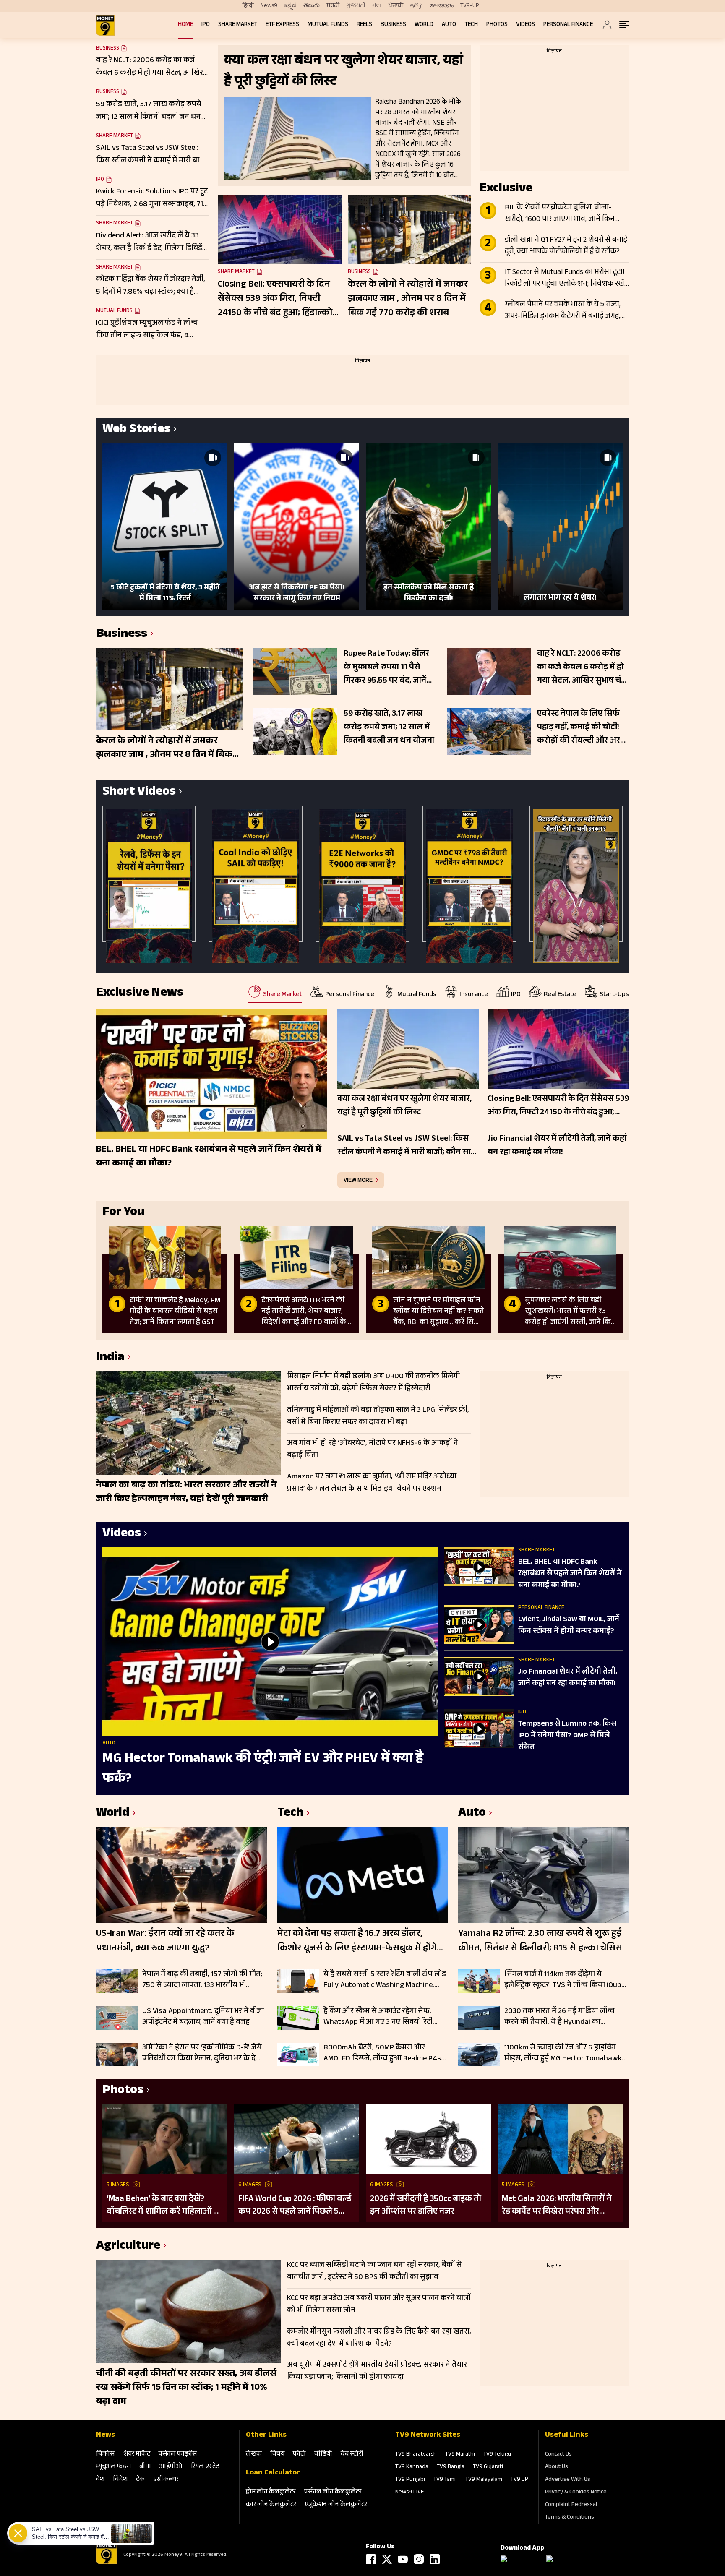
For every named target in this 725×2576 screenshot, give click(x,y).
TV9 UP (519, 2480)
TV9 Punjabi (410, 2480)
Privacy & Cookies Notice (576, 2493)
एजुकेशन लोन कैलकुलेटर (336, 2505)
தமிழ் (416, 6)
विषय (277, 2455)
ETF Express (282, 25)
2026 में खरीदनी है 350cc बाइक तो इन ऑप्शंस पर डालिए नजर (426, 2206)
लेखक (254, 2455)
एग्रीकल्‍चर (166, 2480)
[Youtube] (403, 2559)
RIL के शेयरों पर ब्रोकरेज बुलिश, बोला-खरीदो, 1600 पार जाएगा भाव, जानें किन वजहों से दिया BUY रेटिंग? (560, 214)
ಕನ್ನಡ (290, 6)
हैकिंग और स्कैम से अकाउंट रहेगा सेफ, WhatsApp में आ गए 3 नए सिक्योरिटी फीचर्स (378, 2017)
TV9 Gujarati (488, 2467)
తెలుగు (312, 6)
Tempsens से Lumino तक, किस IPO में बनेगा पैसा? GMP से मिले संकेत (567, 1736)
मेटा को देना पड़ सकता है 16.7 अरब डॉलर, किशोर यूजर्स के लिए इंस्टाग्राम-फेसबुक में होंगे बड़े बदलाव (357, 1942)
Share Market (238, 25)
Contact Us (558, 2455)
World (424, 25)
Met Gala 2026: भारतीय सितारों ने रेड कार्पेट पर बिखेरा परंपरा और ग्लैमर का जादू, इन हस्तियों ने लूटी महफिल (557, 2206)
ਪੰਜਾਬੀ (396, 6)
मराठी (333, 6)
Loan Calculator (273, 2473)
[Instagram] (419, 2559)
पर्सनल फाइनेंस (178, 2455)
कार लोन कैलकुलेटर (271, 2505)
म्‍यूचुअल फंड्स (113, 2467)
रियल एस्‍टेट (205, 2467)
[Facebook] (371, 2559)
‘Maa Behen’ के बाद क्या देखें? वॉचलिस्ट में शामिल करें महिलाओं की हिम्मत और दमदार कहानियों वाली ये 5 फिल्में (165, 2206)
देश (100, 2480)
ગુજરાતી (356, 6)
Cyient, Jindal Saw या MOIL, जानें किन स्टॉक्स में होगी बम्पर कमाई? (569, 1626)
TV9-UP (470, 6)
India (110, 1358)
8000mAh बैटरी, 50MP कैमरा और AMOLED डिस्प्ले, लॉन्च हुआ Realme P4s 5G (382, 2053)
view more (358, 1180)
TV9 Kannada (412, 2467)
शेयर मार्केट (137, 2455)
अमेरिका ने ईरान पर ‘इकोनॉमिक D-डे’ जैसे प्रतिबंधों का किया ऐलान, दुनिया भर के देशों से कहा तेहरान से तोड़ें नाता (203, 2053)
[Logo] (107, 2563)
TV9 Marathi (460, 2455)
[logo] (105, 25)
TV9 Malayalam (484, 2480)
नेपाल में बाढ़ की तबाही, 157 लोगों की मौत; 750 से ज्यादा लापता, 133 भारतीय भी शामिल (202, 1980)
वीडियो (323, 2455)
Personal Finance (568, 25)
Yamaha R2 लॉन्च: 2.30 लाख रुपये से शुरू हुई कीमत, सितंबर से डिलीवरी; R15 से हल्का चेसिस (540, 1942)
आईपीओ (171, 2467)
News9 (269, 6)
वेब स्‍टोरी (352, 2455)
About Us (557, 2467)
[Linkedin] (435, 2559)
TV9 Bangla (451, 2467)
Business (393, 25)
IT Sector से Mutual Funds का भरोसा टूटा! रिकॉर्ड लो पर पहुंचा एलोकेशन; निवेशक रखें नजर (565, 279)
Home (185, 25)
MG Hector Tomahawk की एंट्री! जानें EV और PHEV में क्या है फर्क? (263, 1769)
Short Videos (139, 793)
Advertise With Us (568, 2480)
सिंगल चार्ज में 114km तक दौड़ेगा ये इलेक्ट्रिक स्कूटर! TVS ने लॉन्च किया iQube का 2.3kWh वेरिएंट (565, 1980)
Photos (497, 25)
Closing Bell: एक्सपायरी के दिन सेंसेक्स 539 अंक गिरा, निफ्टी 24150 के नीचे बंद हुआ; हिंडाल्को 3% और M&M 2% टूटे (275, 299)
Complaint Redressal (571, 2505)
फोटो (299, 2455)
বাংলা (377, 6)
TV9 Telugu (497, 2455)
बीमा (145, 2467)
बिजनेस (105, 2455)
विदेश (120, 2480)
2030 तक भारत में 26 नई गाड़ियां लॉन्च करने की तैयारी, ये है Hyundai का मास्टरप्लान (559, 2017)
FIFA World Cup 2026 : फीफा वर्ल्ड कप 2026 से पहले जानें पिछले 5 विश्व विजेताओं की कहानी (295, 2206)
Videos (525, 25)
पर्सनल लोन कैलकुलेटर (333, 2492)
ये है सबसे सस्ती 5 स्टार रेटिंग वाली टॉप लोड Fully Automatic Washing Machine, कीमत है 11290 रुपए (385, 1980)
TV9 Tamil (445, 2480)
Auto (449, 25)
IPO (206, 25)
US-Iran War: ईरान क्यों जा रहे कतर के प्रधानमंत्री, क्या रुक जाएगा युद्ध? (165, 1942)
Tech (471, 25)
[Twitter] (387, 2559)
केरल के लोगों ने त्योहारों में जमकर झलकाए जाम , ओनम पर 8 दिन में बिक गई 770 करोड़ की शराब (408, 299)
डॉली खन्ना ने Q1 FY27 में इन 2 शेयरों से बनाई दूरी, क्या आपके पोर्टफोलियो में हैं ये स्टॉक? (566, 246)
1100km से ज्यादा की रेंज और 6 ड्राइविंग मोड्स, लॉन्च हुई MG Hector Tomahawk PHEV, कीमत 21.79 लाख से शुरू (563, 2053)
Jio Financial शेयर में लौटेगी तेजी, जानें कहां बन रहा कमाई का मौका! (568, 1678)
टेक (140, 2480)
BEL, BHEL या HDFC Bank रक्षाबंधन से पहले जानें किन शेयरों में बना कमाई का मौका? (570, 1574)
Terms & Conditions (570, 2518)
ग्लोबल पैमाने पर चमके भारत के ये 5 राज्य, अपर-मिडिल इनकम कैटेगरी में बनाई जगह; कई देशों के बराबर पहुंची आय (563, 311)
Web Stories (136, 430)
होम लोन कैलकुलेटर (271, 2492)
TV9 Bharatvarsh (416, 2455)
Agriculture (128, 2247)
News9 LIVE (409, 2493)
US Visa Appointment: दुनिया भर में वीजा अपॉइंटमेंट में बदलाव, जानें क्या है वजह (203, 2017)
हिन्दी (248, 6)
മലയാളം (441, 6)
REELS (364, 25)
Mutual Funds (328, 25)
